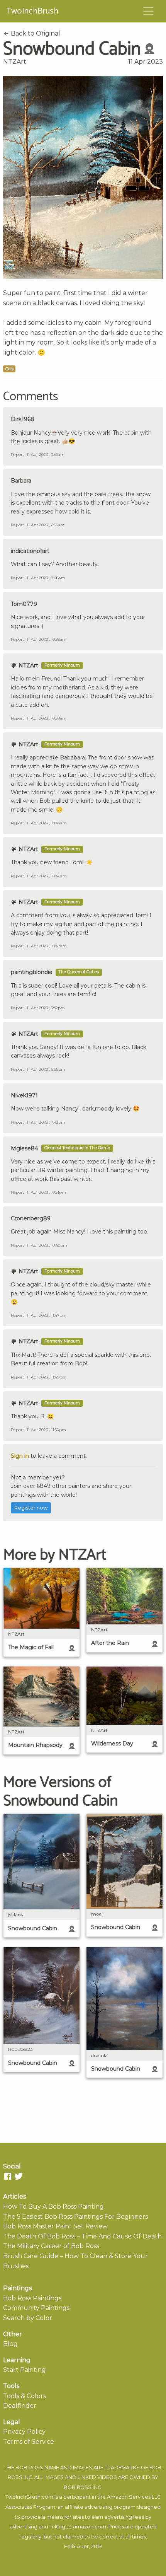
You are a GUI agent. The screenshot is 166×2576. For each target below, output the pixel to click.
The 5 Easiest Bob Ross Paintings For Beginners (75, 2217)
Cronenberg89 (31, 1218)
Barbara (21, 481)
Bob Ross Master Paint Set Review (55, 2226)
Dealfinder (20, 2406)
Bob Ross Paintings (32, 2298)
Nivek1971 (24, 1095)
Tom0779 (24, 604)
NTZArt (15, 62)
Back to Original (35, 33)
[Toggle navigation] (149, 11)
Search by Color (28, 2318)
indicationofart (30, 551)
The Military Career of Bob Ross (51, 2246)
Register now (31, 1508)
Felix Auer (76, 2546)
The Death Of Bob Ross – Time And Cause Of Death (82, 2236)
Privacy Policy (24, 2432)
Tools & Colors (25, 2396)
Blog (10, 2344)
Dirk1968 (23, 419)
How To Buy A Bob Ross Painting (53, 2207)
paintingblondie (32, 972)
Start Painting (25, 2370)
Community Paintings (36, 2308)
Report (17, 455)
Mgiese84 (25, 1148)
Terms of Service (29, 2442)
